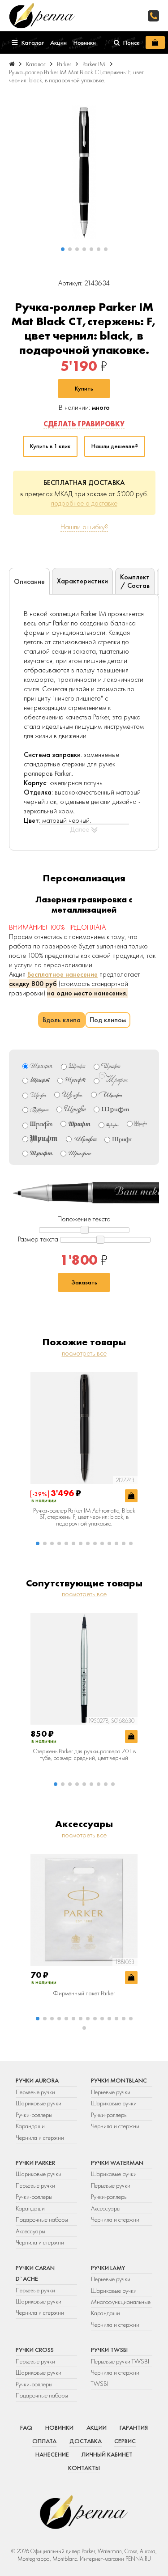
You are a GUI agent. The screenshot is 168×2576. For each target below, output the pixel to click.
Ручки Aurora (37, 2080)
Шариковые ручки (39, 2103)
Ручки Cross (35, 2350)
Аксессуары (30, 2231)
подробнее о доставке (84, 503)
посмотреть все (84, 1353)
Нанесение (52, 2454)
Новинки (59, 2427)
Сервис (125, 2441)
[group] (84, 172)
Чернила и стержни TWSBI (115, 2378)
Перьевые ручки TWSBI (120, 2361)
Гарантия (134, 2427)
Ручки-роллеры (34, 2115)
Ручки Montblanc (119, 2080)
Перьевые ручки (35, 2092)
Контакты (84, 2468)
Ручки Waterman (117, 2163)
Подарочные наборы (42, 2219)
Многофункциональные (121, 2302)
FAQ (26, 2427)
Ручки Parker (35, 2163)
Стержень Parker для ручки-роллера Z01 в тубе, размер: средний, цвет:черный (84, 1754)
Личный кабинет (107, 2454)
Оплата (44, 2441)
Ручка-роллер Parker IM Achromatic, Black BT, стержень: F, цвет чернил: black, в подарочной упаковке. (84, 1517)
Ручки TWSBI (109, 2350)
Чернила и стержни (40, 2138)
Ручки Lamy (108, 2268)
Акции (97, 2427)
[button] (63, 249)
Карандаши (30, 2126)
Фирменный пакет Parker (84, 1993)
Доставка (86, 2441)
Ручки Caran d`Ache (35, 2273)
